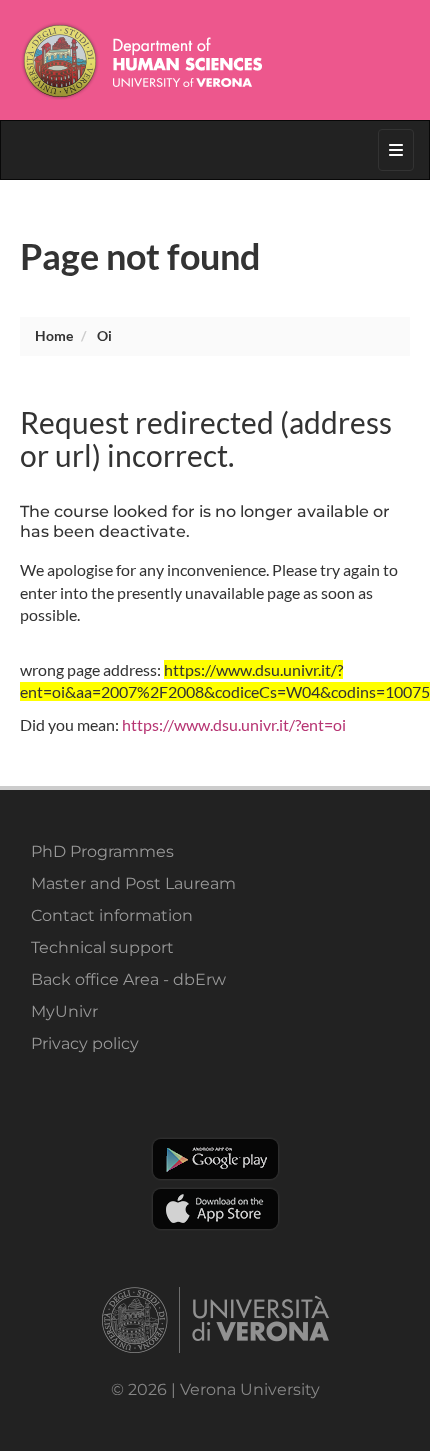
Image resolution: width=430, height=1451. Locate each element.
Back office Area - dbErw (128, 979)
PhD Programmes (102, 851)
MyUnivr (64, 1011)
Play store (215, 1159)
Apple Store (215, 1209)
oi (104, 335)
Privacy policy (85, 1043)
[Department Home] (214, 60)
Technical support (102, 947)
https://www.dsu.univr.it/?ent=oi (234, 724)
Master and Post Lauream (133, 883)
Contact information (112, 915)
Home (54, 335)
